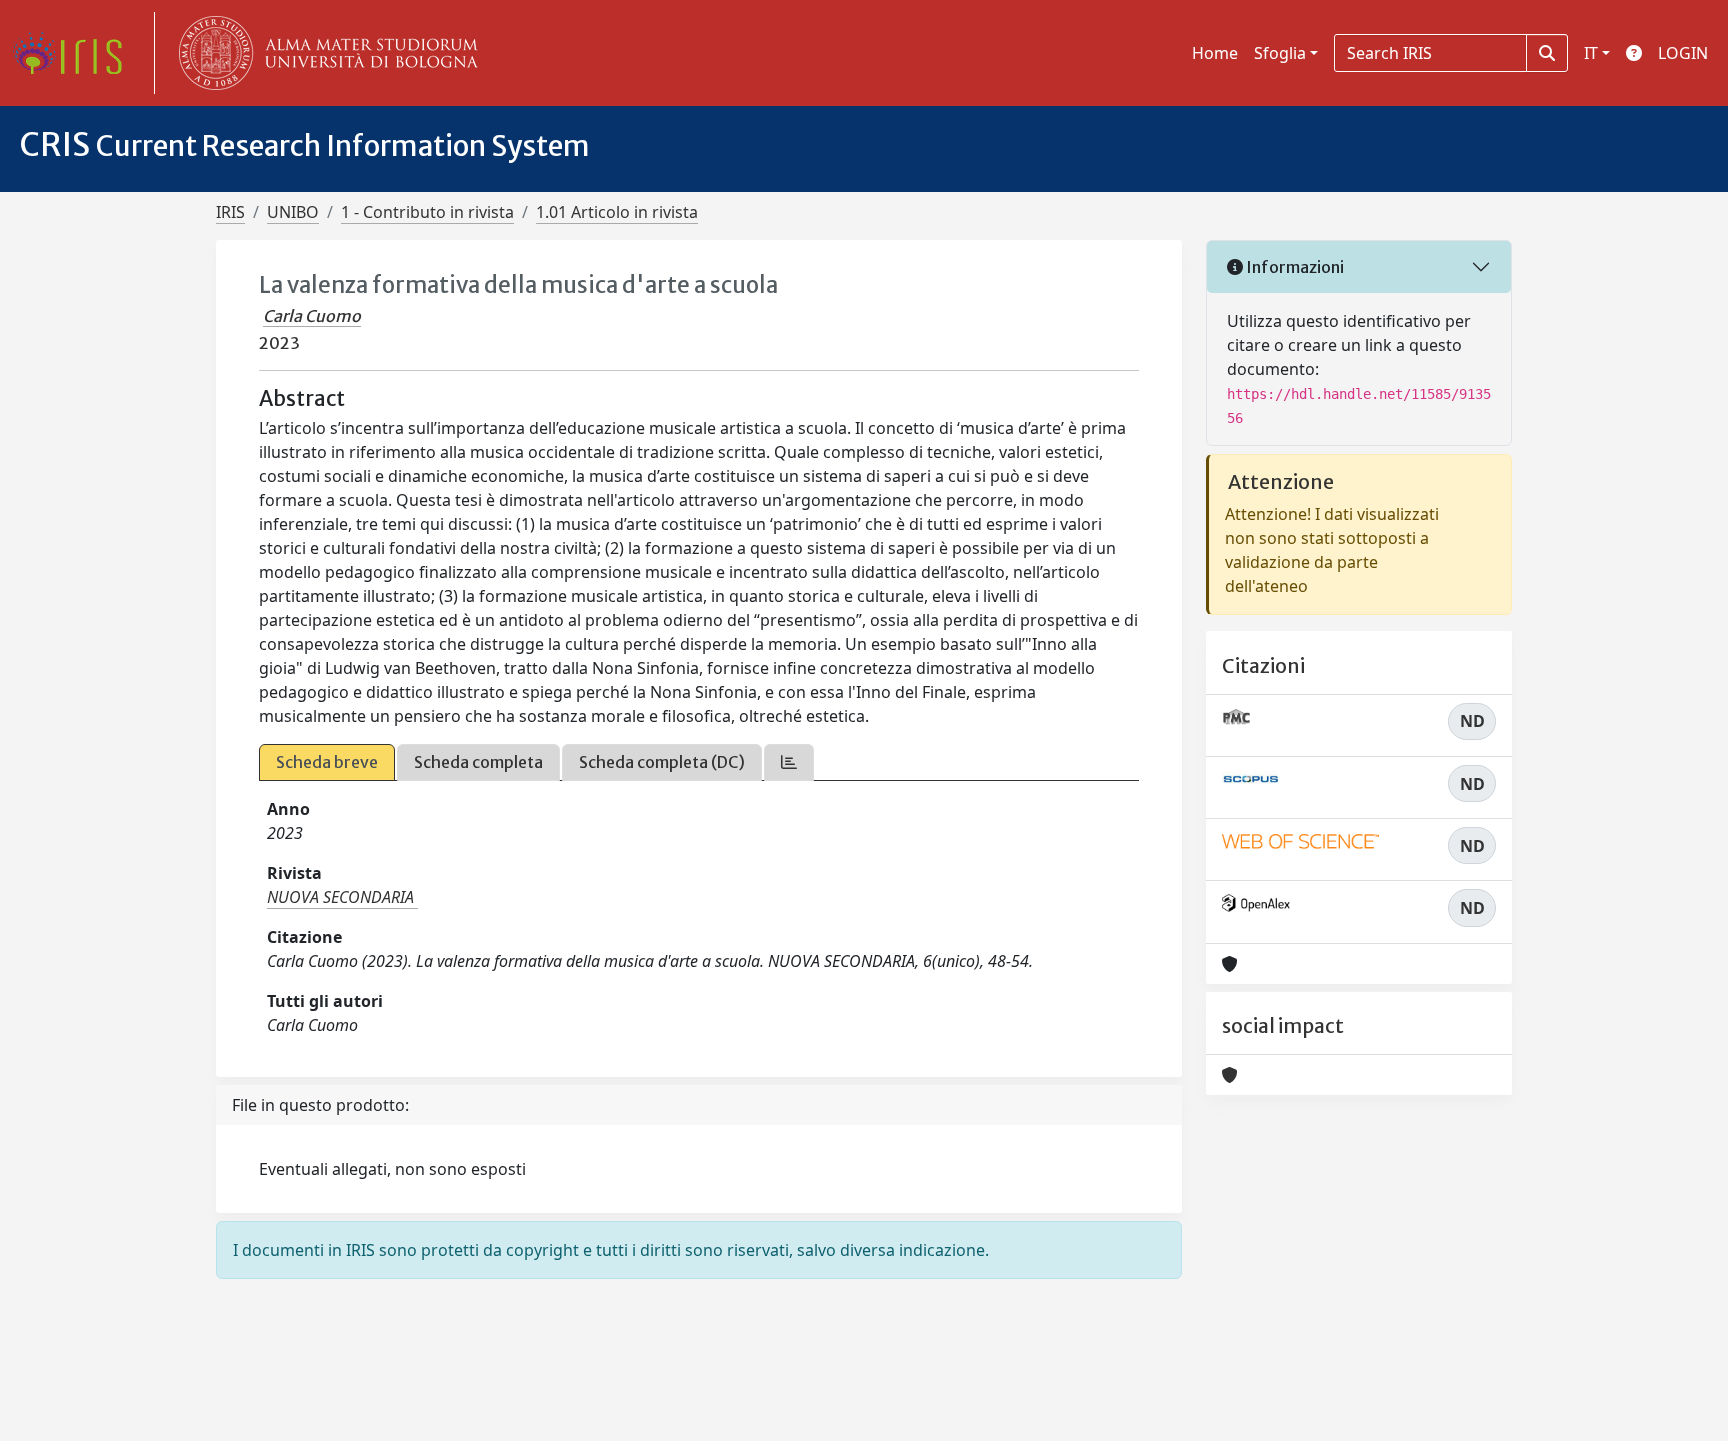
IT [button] (1591, 53)
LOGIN (1683, 53)
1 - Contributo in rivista (427, 212)
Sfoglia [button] (1280, 53)
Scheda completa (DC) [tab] (662, 762)
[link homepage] (75, 53)
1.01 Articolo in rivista (617, 212)
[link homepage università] (324, 53)
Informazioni (1293, 267)
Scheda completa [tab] (478, 762)
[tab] (789, 762)
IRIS (230, 212)
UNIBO (293, 212)
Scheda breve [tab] (327, 762)
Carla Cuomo (312, 316)
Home (1215, 53)
